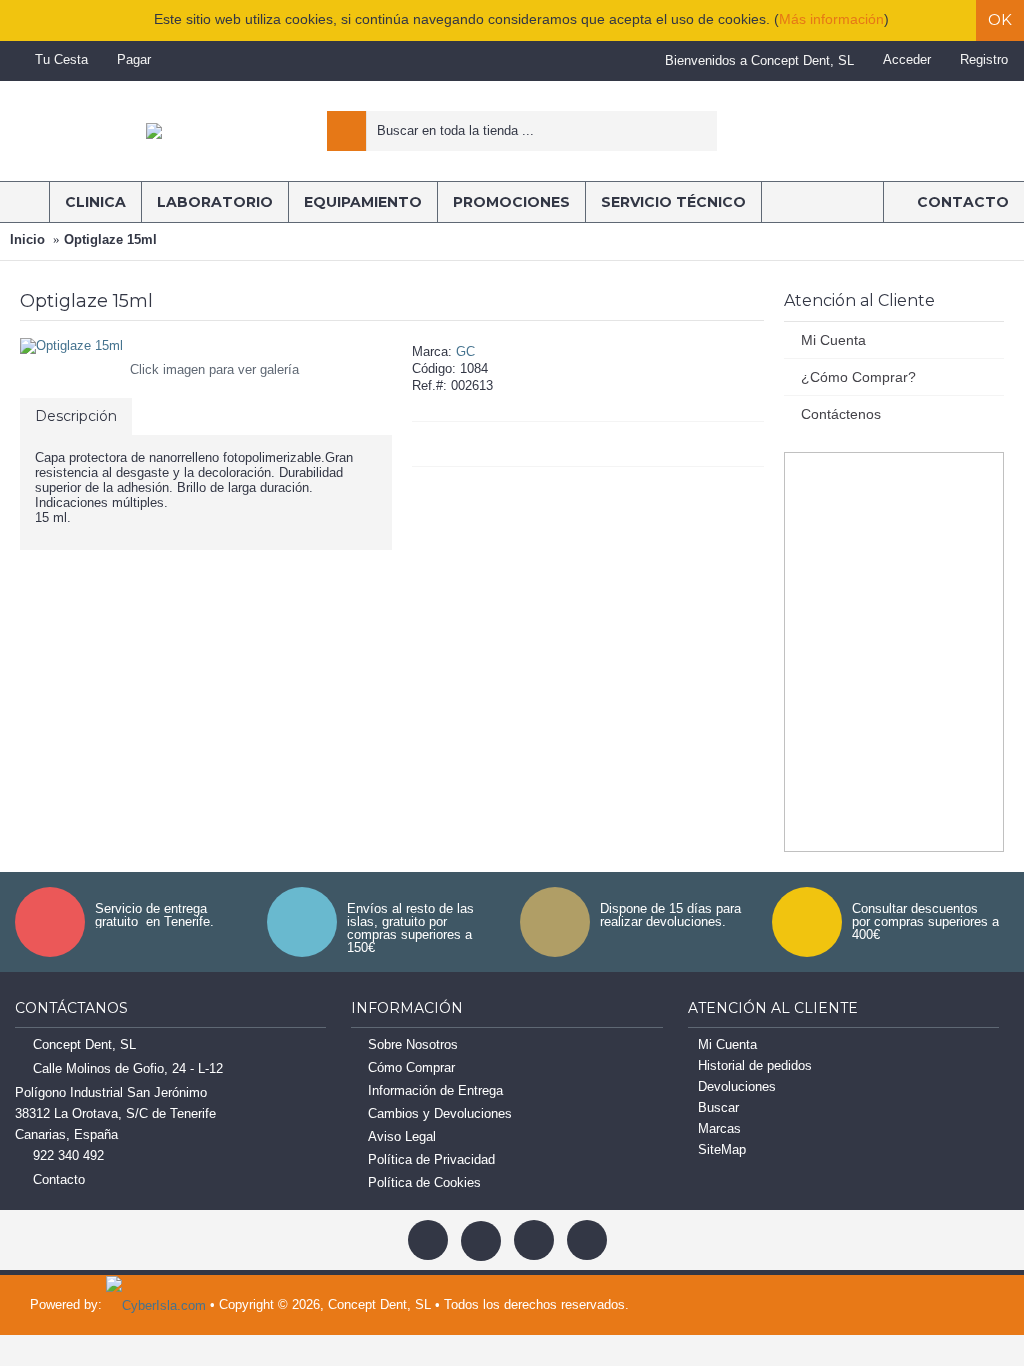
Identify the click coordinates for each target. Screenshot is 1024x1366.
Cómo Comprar (411, 1067)
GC (465, 351)
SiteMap (722, 1149)
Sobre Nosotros (413, 1044)
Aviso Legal (402, 1136)
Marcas (719, 1128)
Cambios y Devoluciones (440, 1113)
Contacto (59, 1179)
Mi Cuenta (833, 340)
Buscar (718, 1107)
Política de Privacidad (431, 1159)
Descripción (76, 416)
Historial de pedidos (755, 1065)
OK (1000, 19)
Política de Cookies (424, 1182)
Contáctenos (841, 414)
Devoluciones (737, 1086)
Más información (831, 19)
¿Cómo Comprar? (858, 377)
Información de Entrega (435, 1090)
